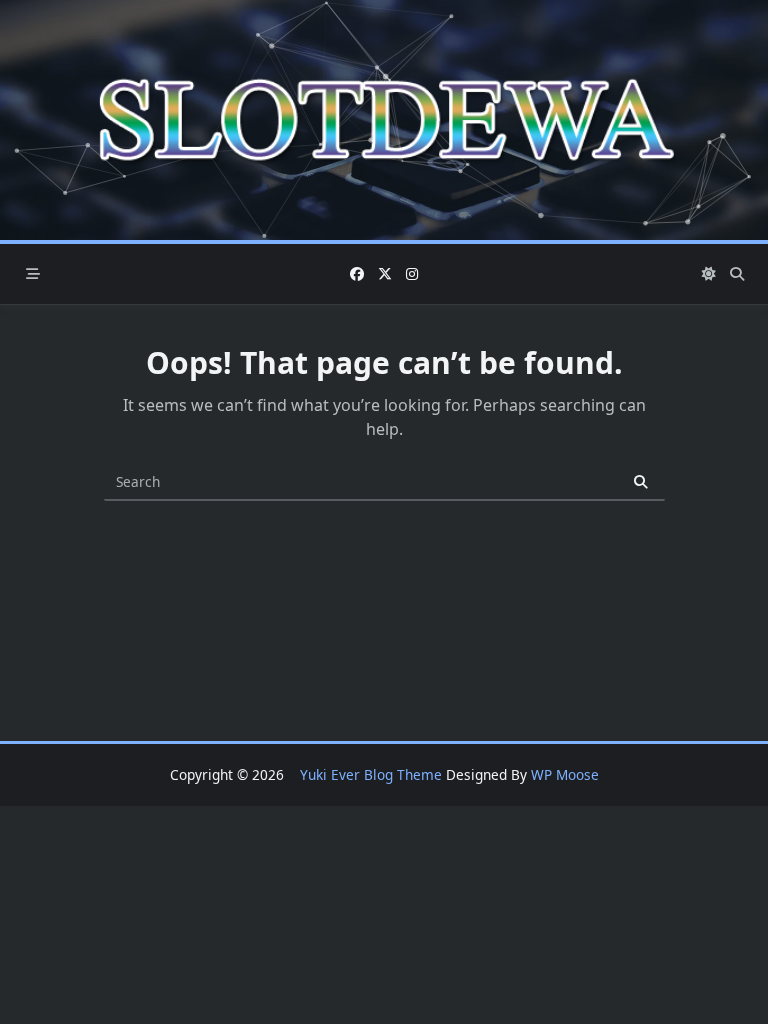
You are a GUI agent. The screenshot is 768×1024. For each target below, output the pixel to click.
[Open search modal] (737, 274)
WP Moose (565, 774)
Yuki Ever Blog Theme (371, 774)
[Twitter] (385, 274)
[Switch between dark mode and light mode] (710, 274)
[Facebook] (357, 274)
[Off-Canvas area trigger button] (33, 274)
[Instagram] (412, 274)
